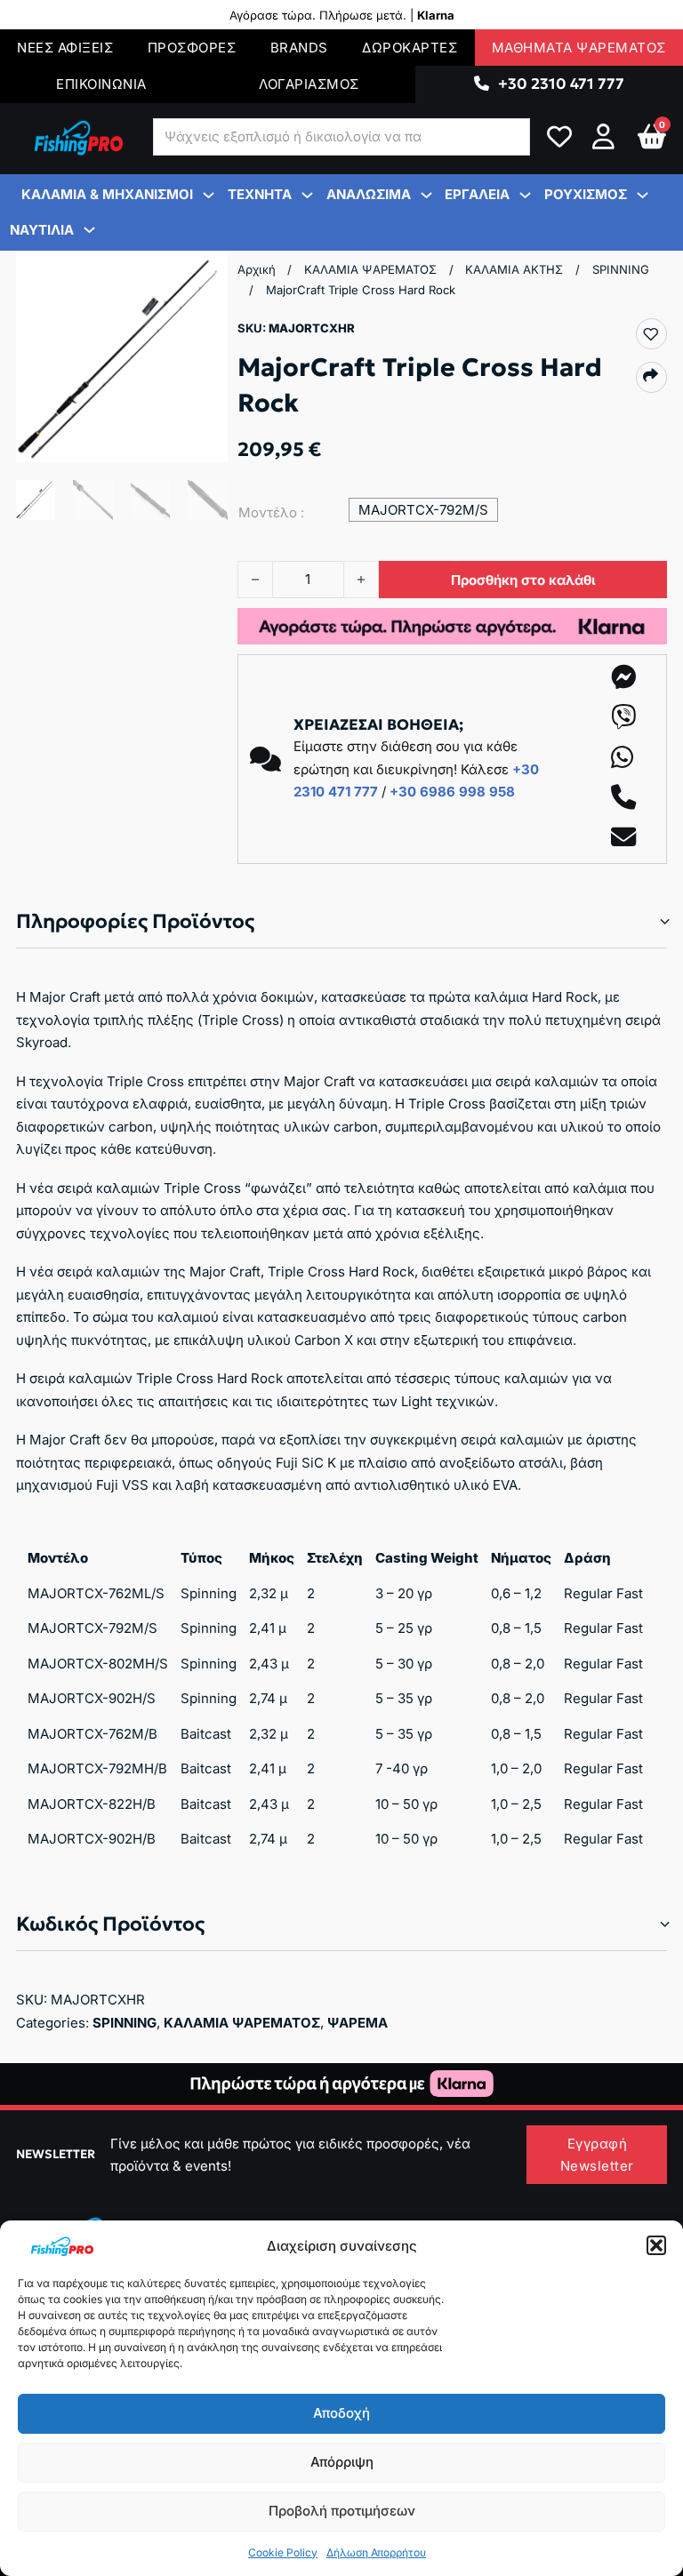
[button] (656, 2245)
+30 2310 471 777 (561, 84)
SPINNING (621, 269)
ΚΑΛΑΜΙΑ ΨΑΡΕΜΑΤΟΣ (370, 269)
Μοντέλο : (271, 512)
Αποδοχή (341, 2413)
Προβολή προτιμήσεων (342, 2511)
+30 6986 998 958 (452, 792)
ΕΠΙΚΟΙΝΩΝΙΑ (101, 84)
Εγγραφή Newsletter (597, 2155)
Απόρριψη (342, 2462)
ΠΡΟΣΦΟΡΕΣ (192, 48)
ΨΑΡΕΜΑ (358, 2023)
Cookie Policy (283, 2552)
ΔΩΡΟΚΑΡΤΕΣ (410, 48)
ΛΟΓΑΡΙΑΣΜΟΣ (309, 84)
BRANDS (299, 48)
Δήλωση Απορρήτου (376, 2552)
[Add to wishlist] (651, 335)
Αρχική (257, 269)
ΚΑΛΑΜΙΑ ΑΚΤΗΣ (514, 269)
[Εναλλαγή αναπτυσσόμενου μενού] (482, 84)
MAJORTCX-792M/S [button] (423, 510)
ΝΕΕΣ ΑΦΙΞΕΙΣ (65, 48)
